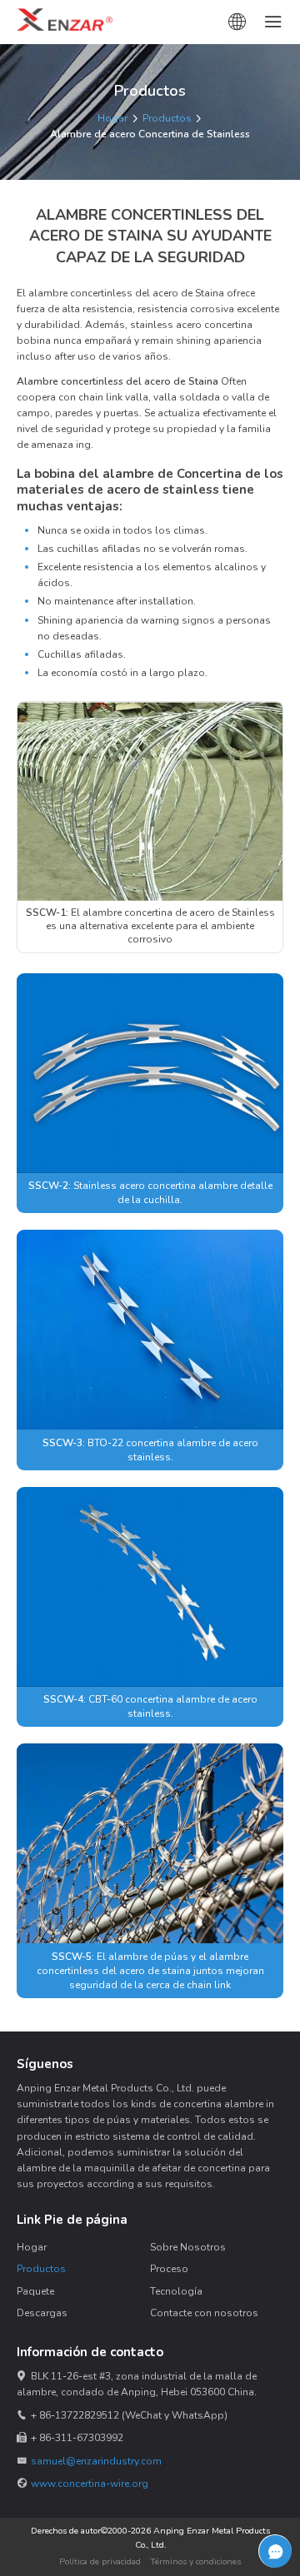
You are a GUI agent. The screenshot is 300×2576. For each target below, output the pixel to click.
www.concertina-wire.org (90, 2484)
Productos (167, 118)
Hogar (112, 118)
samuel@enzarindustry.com (96, 2461)
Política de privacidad (100, 2561)
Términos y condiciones (195, 2561)
